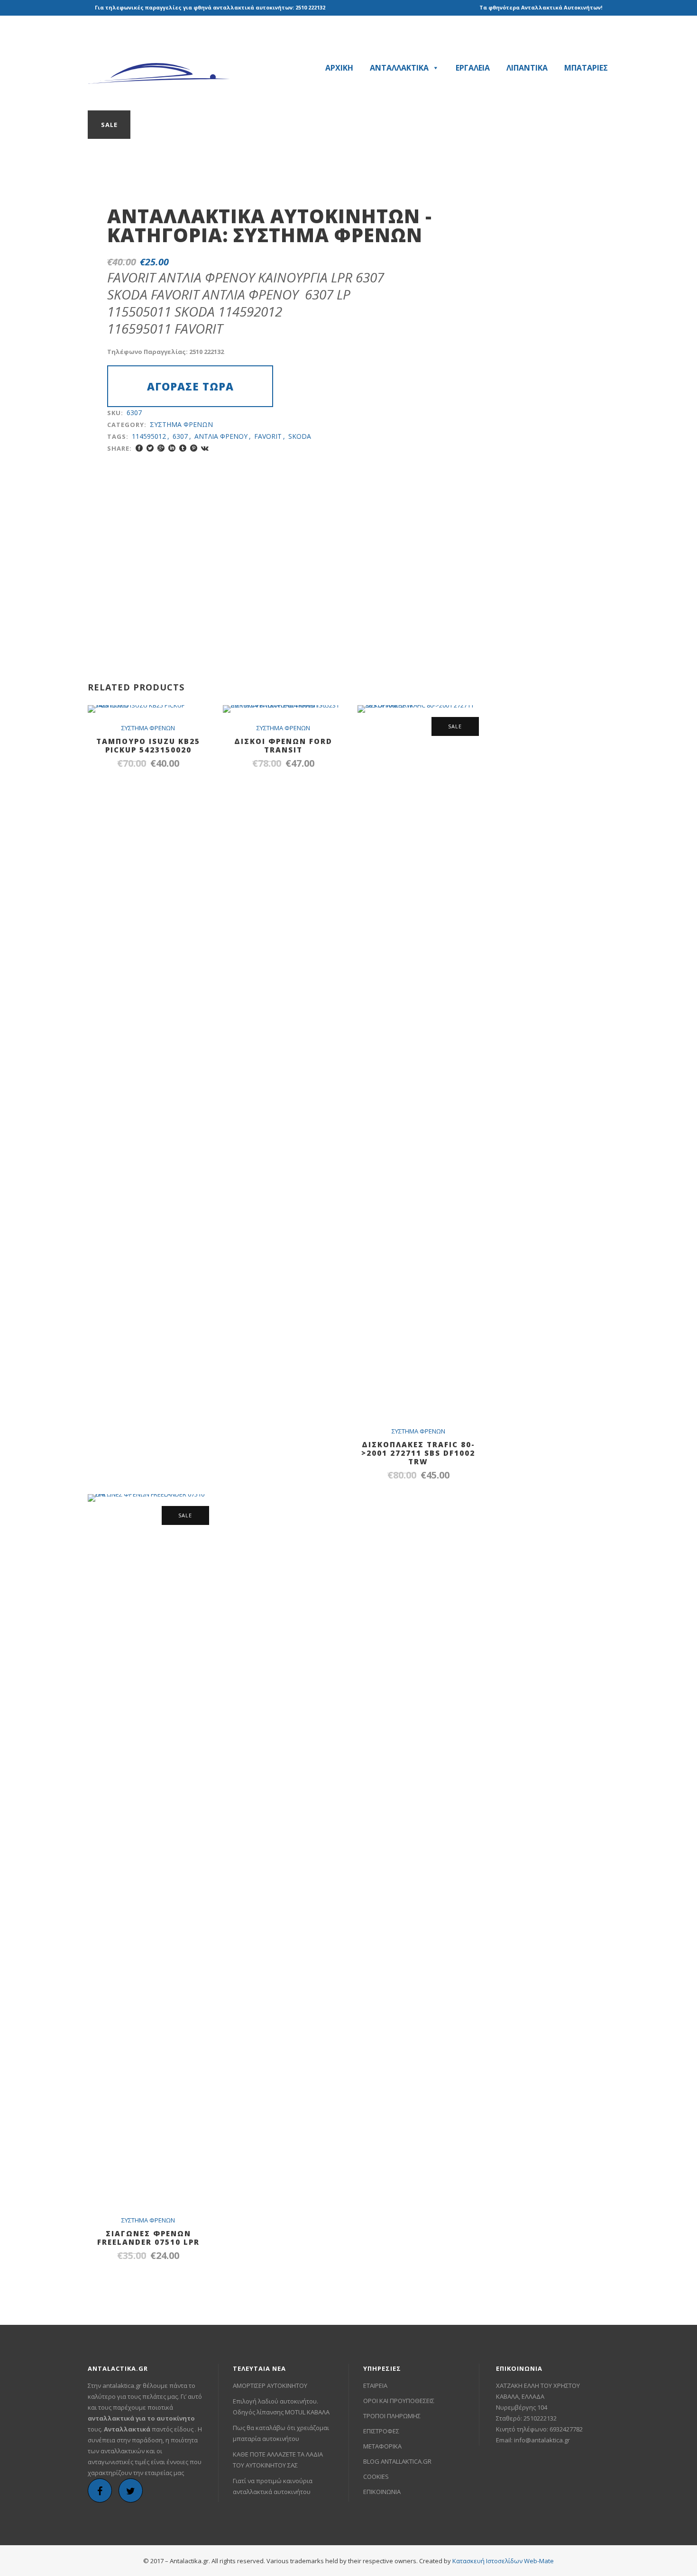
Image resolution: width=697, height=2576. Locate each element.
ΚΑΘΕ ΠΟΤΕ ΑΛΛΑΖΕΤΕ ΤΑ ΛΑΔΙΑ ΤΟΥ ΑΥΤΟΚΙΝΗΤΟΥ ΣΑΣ (278, 2460)
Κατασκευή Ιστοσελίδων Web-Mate (503, 2561)
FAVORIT (268, 436)
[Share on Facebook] (139, 448)
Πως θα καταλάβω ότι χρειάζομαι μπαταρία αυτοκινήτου (281, 2433)
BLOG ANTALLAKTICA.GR (397, 2461)
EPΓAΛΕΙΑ (473, 68)
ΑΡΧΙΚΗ (339, 68)
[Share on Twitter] (150, 448)
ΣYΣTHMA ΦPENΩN (328, 235)
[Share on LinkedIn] (172, 448)
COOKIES (376, 2476)
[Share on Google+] (161, 448)
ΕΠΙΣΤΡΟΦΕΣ (381, 2431)
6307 (180, 436)
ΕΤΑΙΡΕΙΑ (375, 2386)
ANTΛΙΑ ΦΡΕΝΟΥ (221, 436)
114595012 (149, 436)
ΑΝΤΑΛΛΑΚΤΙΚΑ (399, 68)
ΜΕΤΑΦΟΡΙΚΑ (382, 2446)
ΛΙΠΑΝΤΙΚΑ (527, 68)
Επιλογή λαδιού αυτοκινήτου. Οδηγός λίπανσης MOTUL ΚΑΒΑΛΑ (281, 2407)
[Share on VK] (205, 448)
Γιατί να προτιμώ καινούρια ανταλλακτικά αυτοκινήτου (273, 2486)
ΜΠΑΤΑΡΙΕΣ (586, 68)
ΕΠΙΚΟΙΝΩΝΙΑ (382, 2492)
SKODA (300, 436)
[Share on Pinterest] (194, 448)
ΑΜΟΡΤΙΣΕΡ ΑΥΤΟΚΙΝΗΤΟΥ (270, 2386)
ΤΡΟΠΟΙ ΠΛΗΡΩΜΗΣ (392, 2416)
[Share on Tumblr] (183, 448)
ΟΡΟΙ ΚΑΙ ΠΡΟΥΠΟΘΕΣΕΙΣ (399, 2401)
